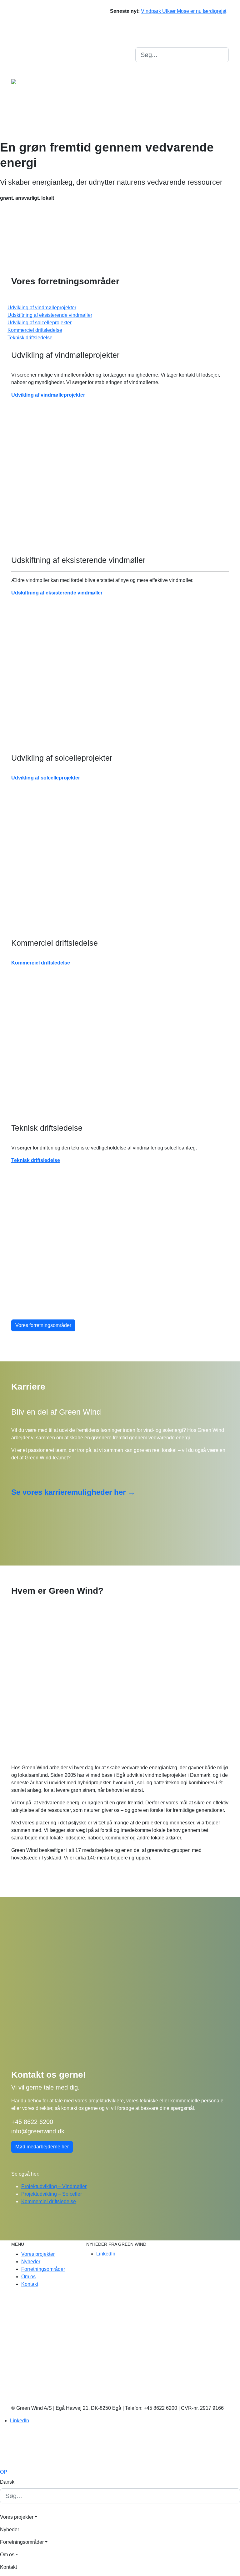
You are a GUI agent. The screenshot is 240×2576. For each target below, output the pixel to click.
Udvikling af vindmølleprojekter (48, 395)
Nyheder (145, 113)
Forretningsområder (157, 101)
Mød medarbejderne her (42, 2147)
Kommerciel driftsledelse (41, 963)
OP (4, 2472)
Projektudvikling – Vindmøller (54, 2186)
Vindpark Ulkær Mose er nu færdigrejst (184, 11)
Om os (142, 88)
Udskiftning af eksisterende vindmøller (57, 593)
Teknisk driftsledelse (36, 1160)
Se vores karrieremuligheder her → (73, 1492)
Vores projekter (152, 126)
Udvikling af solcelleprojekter (46, 778)
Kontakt (144, 76)
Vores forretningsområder (43, 1325)
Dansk (142, 41)
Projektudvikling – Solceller (52, 2194)
